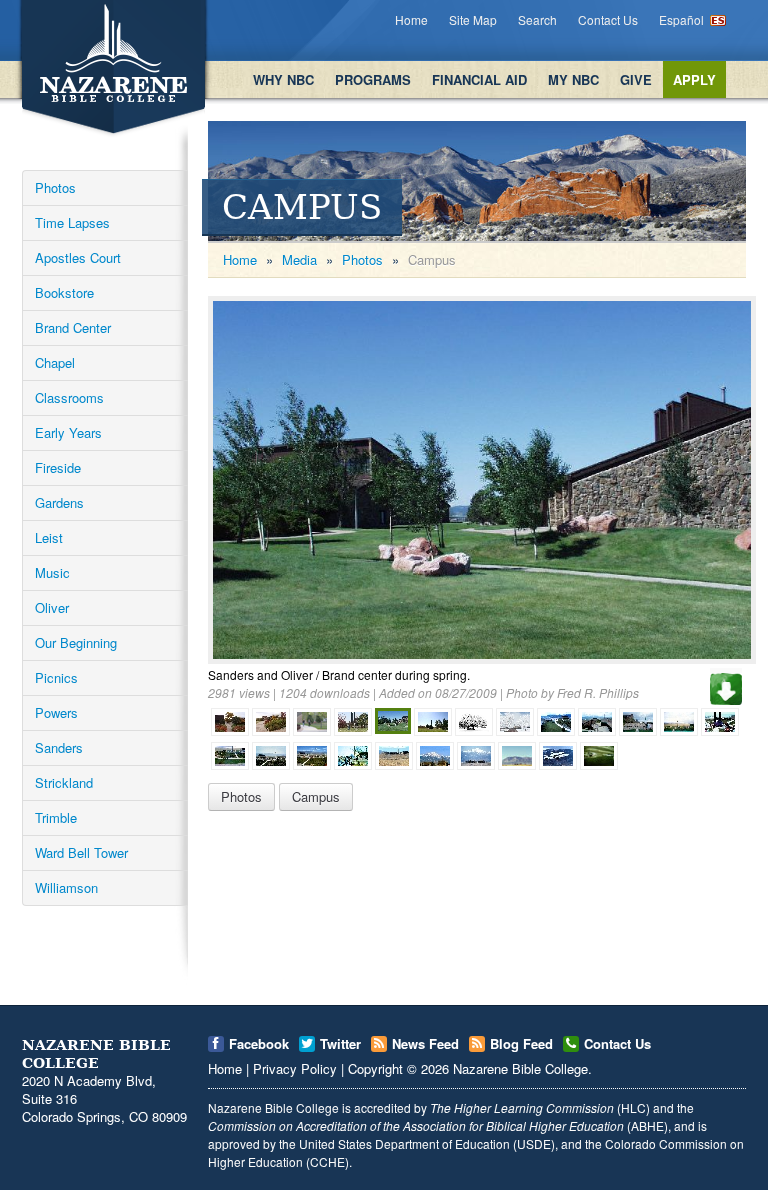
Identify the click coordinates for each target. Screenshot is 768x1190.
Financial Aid (479, 79)
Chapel (55, 362)
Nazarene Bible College (520, 1068)
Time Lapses (72, 222)
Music (52, 572)
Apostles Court (78, 257)
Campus (316, 796)
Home (411, 19)
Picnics (56, 677)
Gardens (59, 502)
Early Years (68, 432)
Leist (49, 537)
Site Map (473, 19)
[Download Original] (726, 686)
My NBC (573, 79)
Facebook (259, 1043)
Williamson (66, 887)
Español (681, 19)
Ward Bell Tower (81, 852)
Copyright (375, 1068)
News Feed (425, 1043)
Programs (373, 79)
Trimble (56, 817)
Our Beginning (76, 642)
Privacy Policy (295, 1068)
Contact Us (608, 19)
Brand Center (73, 327)
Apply (694, 79)
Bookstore (64, 292)
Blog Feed (521, 1043)
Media (299, 259)
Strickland (64, 782)
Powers (56, 712)
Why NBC (283, 79)
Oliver (52, 607)
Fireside (58, 467)
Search (537, 19)
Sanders (59, 747)
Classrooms (69, 397)
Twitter (340, 1043)
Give (636, 79)
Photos (55, 187)
